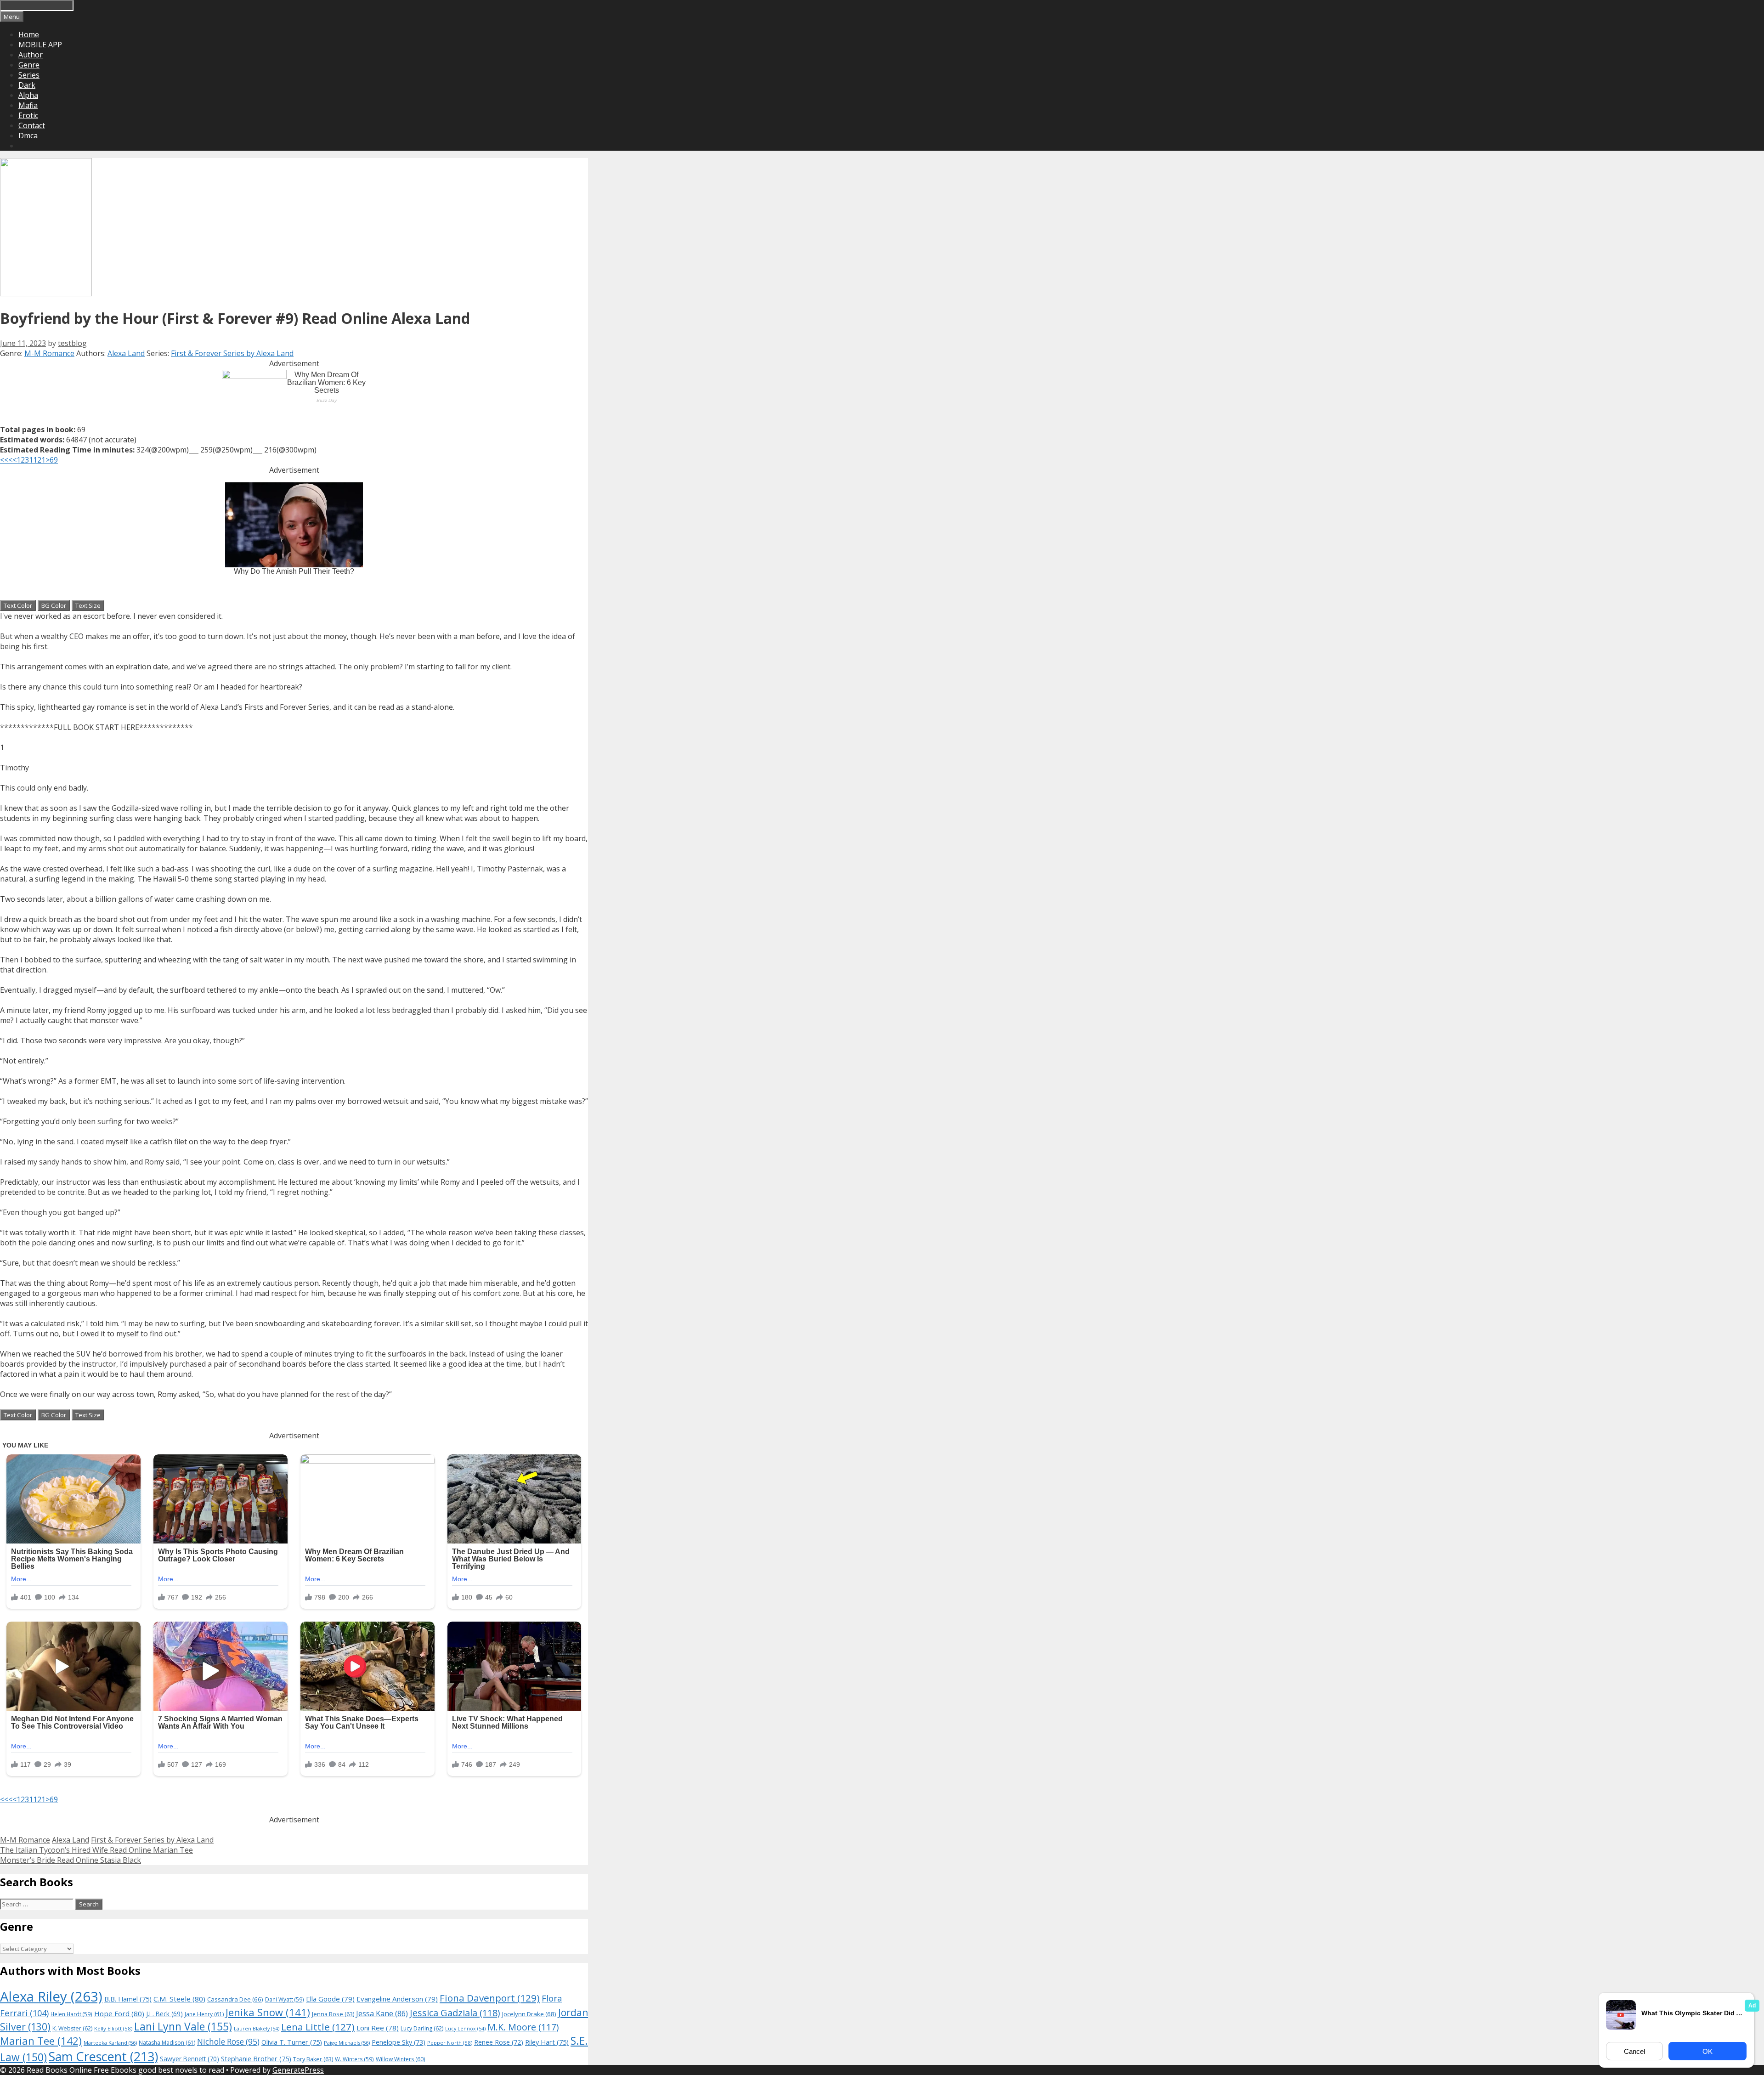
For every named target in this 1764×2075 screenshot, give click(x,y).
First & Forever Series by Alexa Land (232, 353)
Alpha (28, 95)
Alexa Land (126, 353)
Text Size (88, 605)
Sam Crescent (103, 2056)
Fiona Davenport (490, 1998)
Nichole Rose (228, 2042)
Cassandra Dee (235, 1999)
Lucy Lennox (465, 2029)
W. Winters (354, 2059)
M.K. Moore (523, 2027)
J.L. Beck (164, 2014)
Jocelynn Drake (529, 2014)
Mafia (28, 105)
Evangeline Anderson (397, 1999)
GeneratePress (298, 2070)
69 (54, 460)
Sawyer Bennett (189, 2059)
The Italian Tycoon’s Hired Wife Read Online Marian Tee (96, 1850)
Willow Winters (400, 2059)
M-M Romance (49, 353)
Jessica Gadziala (455, 2013)
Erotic (28, 115)
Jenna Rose (333, 2014)
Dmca (28, 136)
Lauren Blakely (257, 2029)
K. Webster (72, 2028)
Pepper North (450, 2043)
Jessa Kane (382, 2013)
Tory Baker (313, 2059)
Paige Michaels (347, 2043)
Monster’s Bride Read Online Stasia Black (71, 1860)
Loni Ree (378, 2028)
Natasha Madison (167, 2043)
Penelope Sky (399, 2042)
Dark (27, 85)
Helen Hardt (71, 2014)
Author (31, 55)
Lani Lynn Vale (183, 2026)
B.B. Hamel (128, 1999)
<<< (6, 460)
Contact (32, 125)
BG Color (54, 605)
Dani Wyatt (285, 1999)
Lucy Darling (422, 2028)
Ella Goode (330, 1999)
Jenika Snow (268, 2012)
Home (29, 34)
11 (33, 460)
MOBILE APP (40, 45)
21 (41, 460)
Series (29, 75)
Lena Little (318, 2027)
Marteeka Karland (110, 2043)
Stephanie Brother (256, 2059)
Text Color (18, 605)
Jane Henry (204, 2014)
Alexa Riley (51, 1996)
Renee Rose (499, 2042)
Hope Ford (119, 2013)
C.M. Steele (179, 1999)
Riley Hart (547, 2042)
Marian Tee (41, 2041)
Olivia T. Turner (292, 2042)
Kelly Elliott (113, 2028)
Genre (29, 65)
